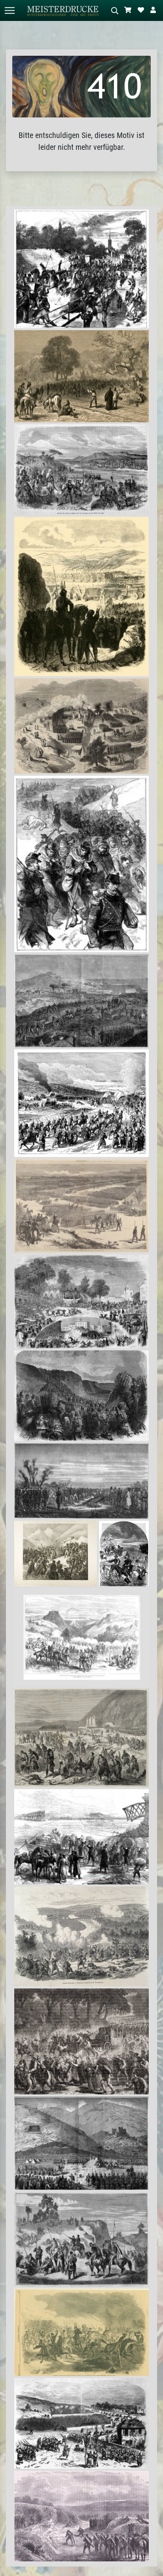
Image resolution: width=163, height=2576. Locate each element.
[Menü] (9, 10)
